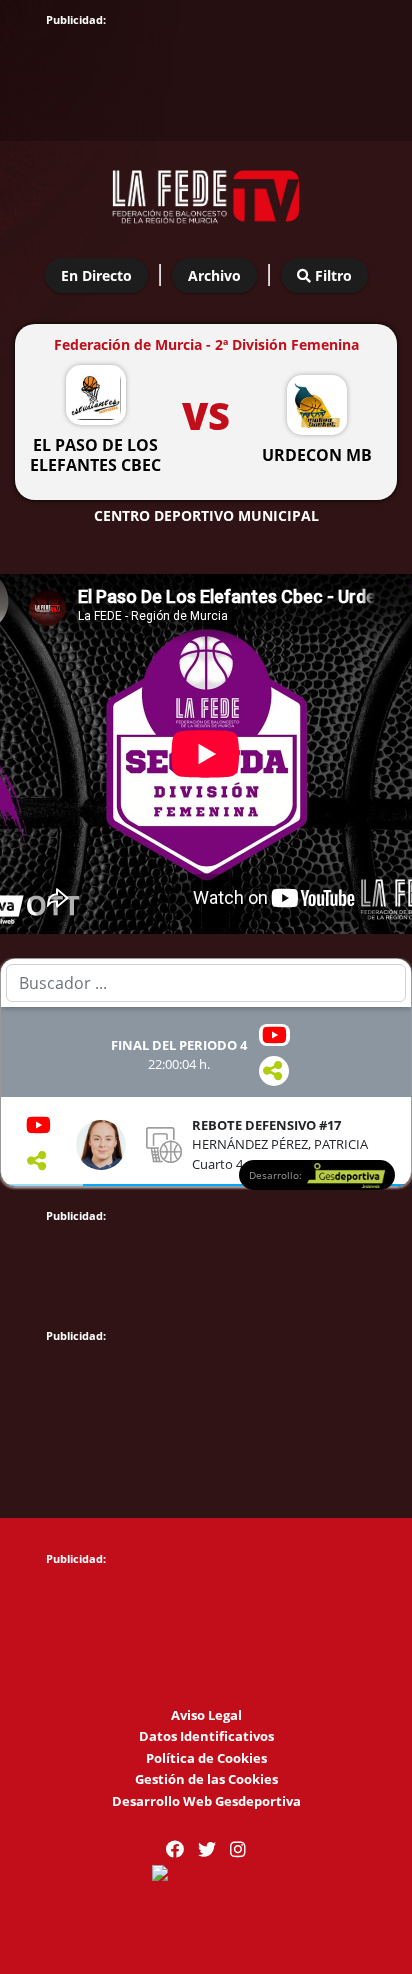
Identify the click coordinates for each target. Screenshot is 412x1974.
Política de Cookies (206, 1758)
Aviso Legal (206, 1715)
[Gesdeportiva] (206, 1873)
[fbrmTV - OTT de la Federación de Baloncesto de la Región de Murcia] (206, 190)
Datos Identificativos (206, 1736)
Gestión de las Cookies (206, 1779)
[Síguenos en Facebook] (175, 1849)
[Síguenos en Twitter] (207, 1849)
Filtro (331, 275)
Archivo (214, 275)
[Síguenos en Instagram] (238, 1849)
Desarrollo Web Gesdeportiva (206, 1801)
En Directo (96, 275)
